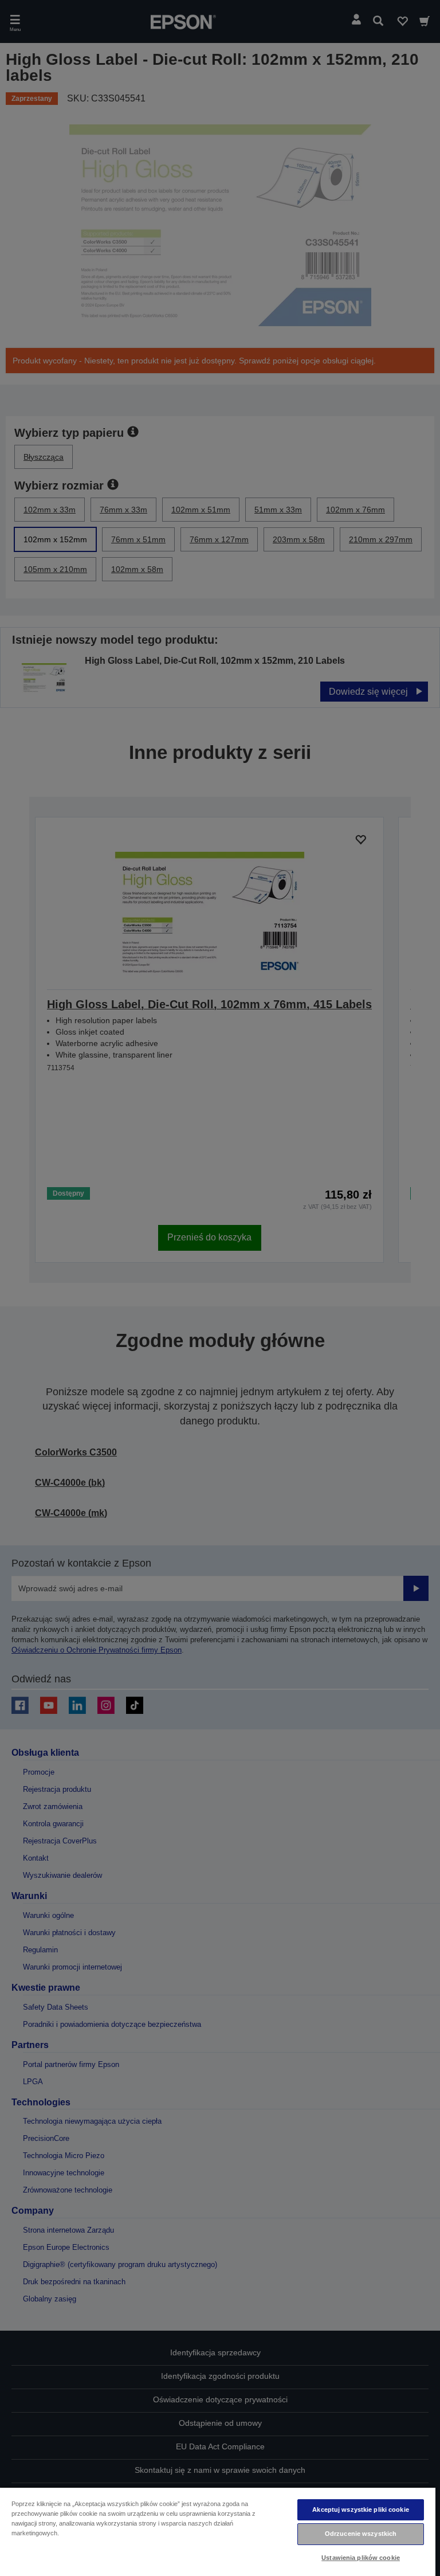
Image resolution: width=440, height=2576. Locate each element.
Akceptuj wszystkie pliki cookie (361, 2510)
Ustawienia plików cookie (361, 2558)
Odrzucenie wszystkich (361, 2534)
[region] (218, 2531)
